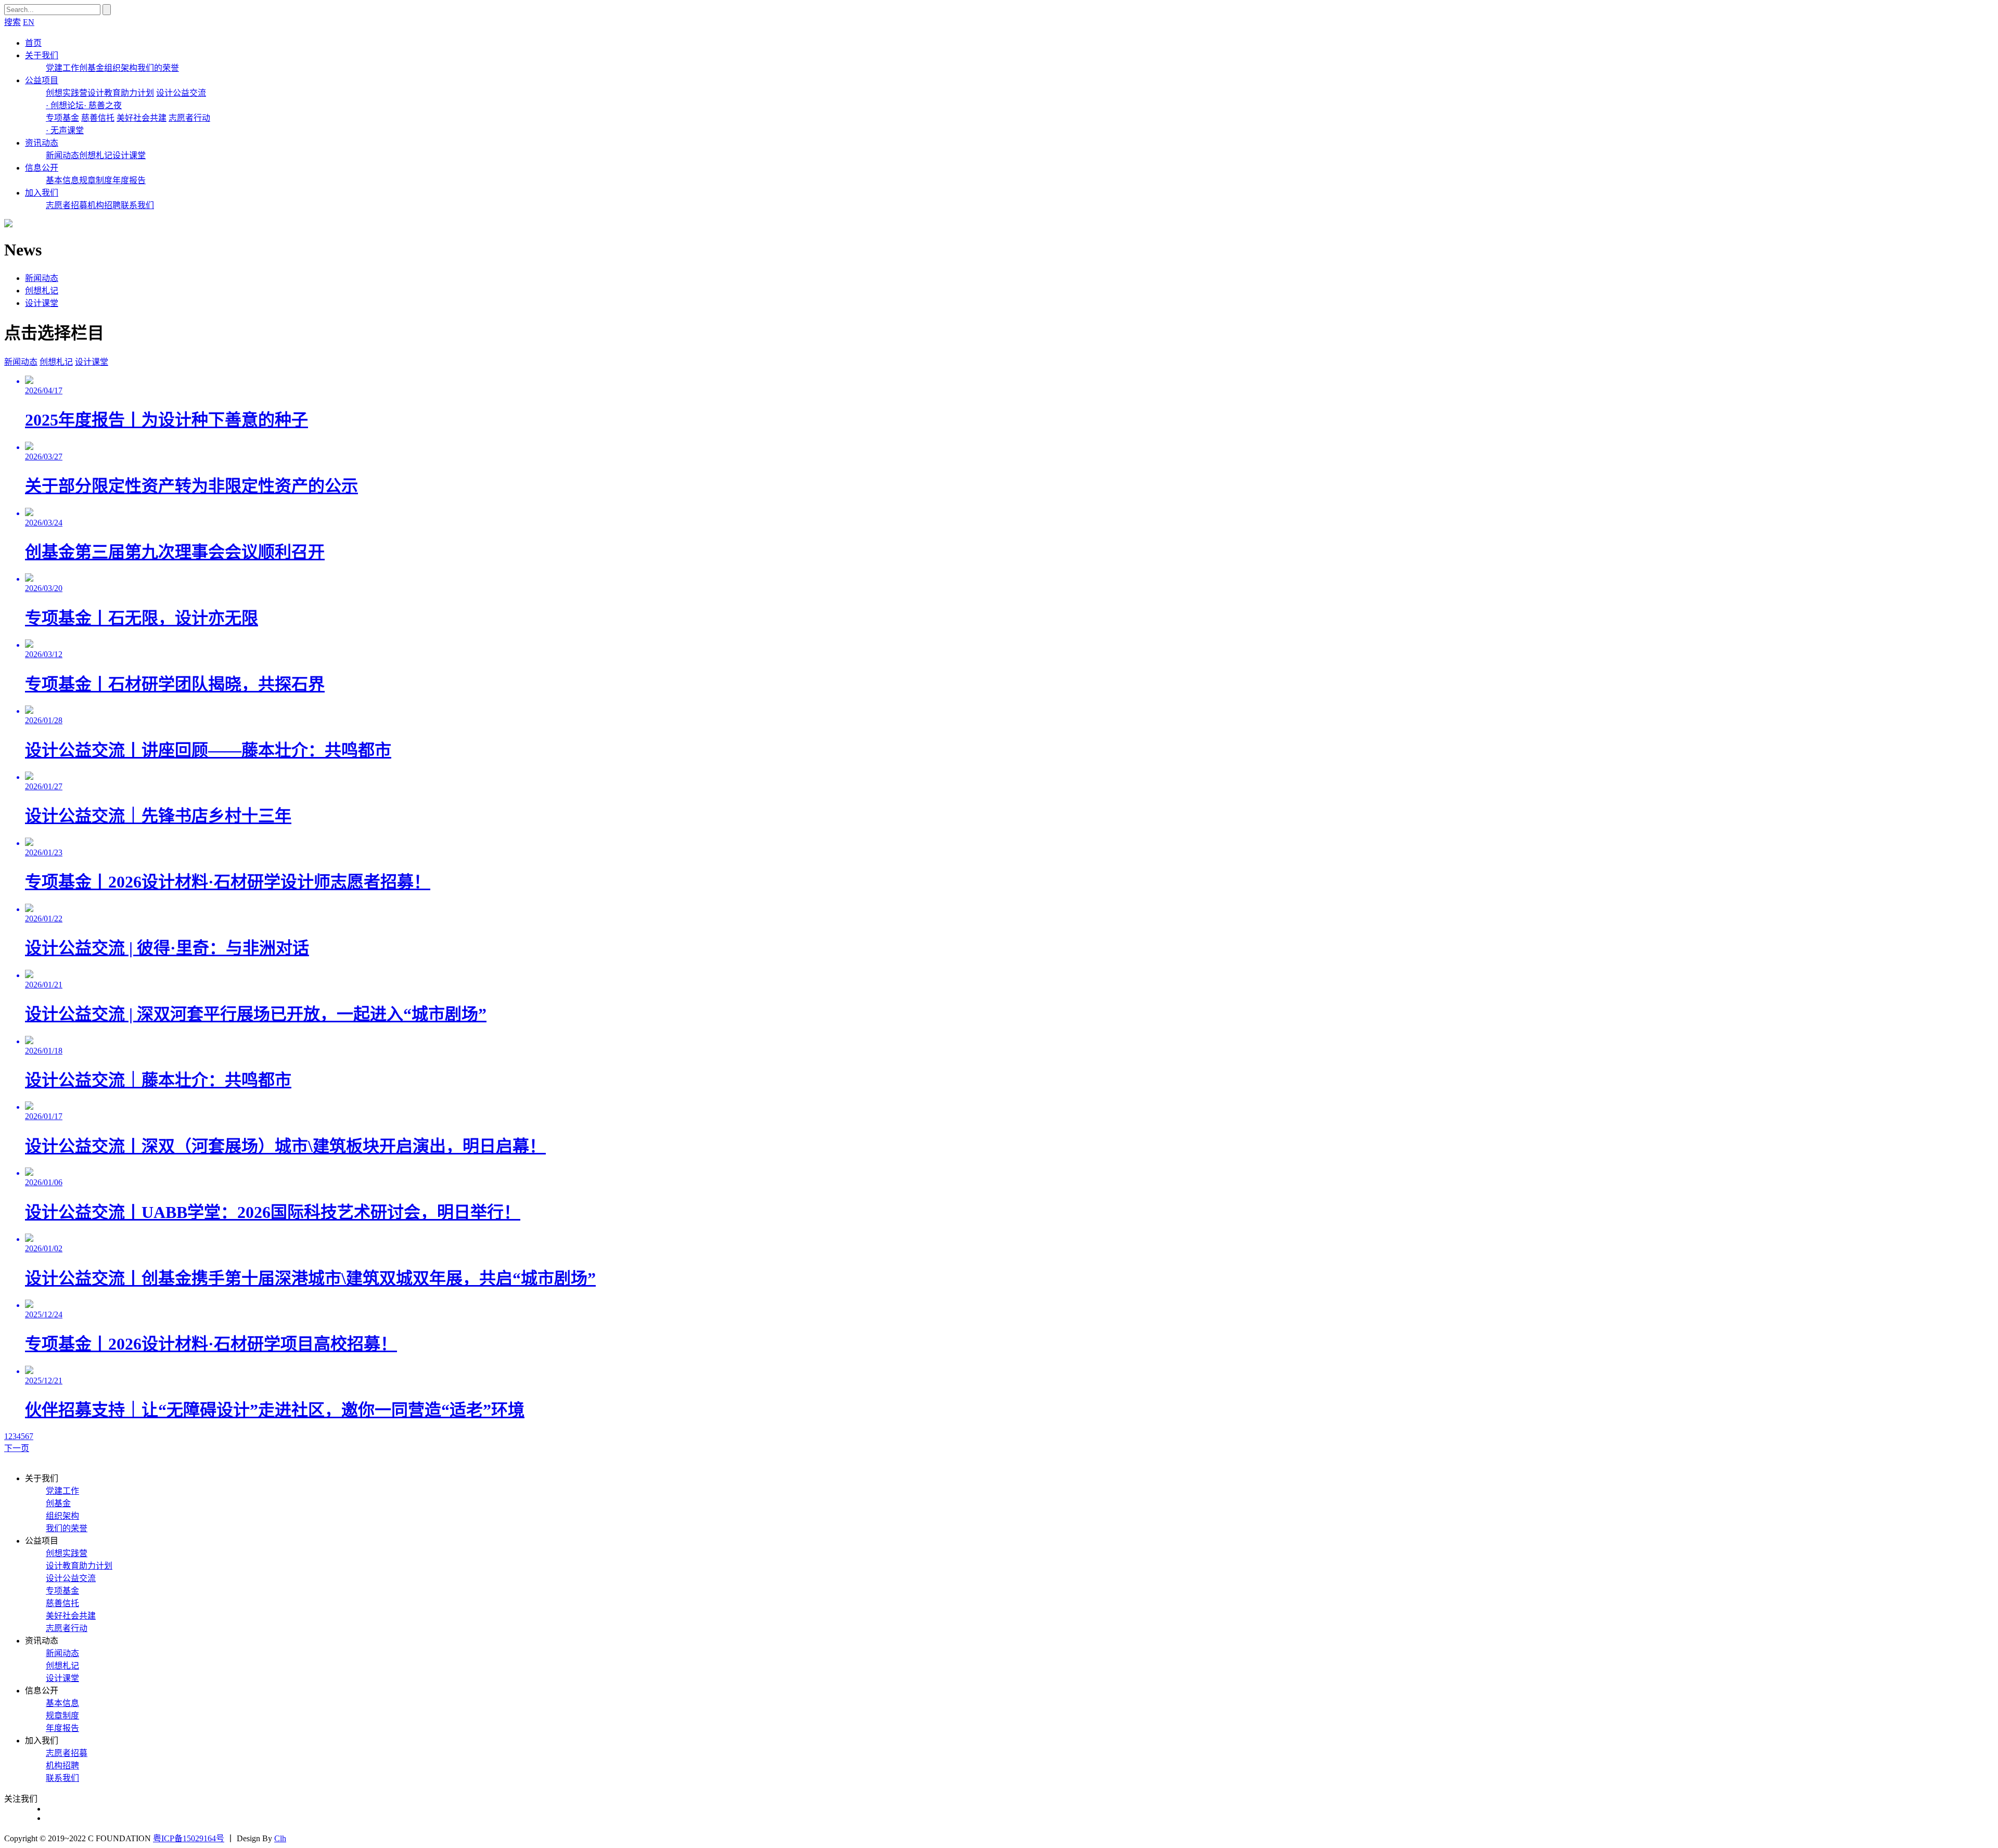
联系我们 (137, 205)
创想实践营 (67, 93)
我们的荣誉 (158, 68)
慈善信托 (98, 118)
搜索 (12, 22)
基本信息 (62, 180)
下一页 (17, 1448)
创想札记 (96, 155)
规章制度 (96, 180)
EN (29, 22)
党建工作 (62, 68)
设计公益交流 (181, 93)
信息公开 (42, 168)
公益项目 (42, 80)
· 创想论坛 (65, 105)
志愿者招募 (67, 205)
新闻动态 (62, 155)
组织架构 (121, 68)
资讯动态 (42, 143)
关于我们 (42, 55)
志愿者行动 (189, 118)
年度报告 (129, 180)
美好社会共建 (142, 118)
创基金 (92, 68)
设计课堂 (129, 155)
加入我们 (42, 193)
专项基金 (62, 118)
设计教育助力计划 (121, 93)
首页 (33, 43)
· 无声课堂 (65, 130)
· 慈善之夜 (103, 105)
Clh (280, 1838)
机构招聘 (104, 205)
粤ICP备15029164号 (189, 1838)
